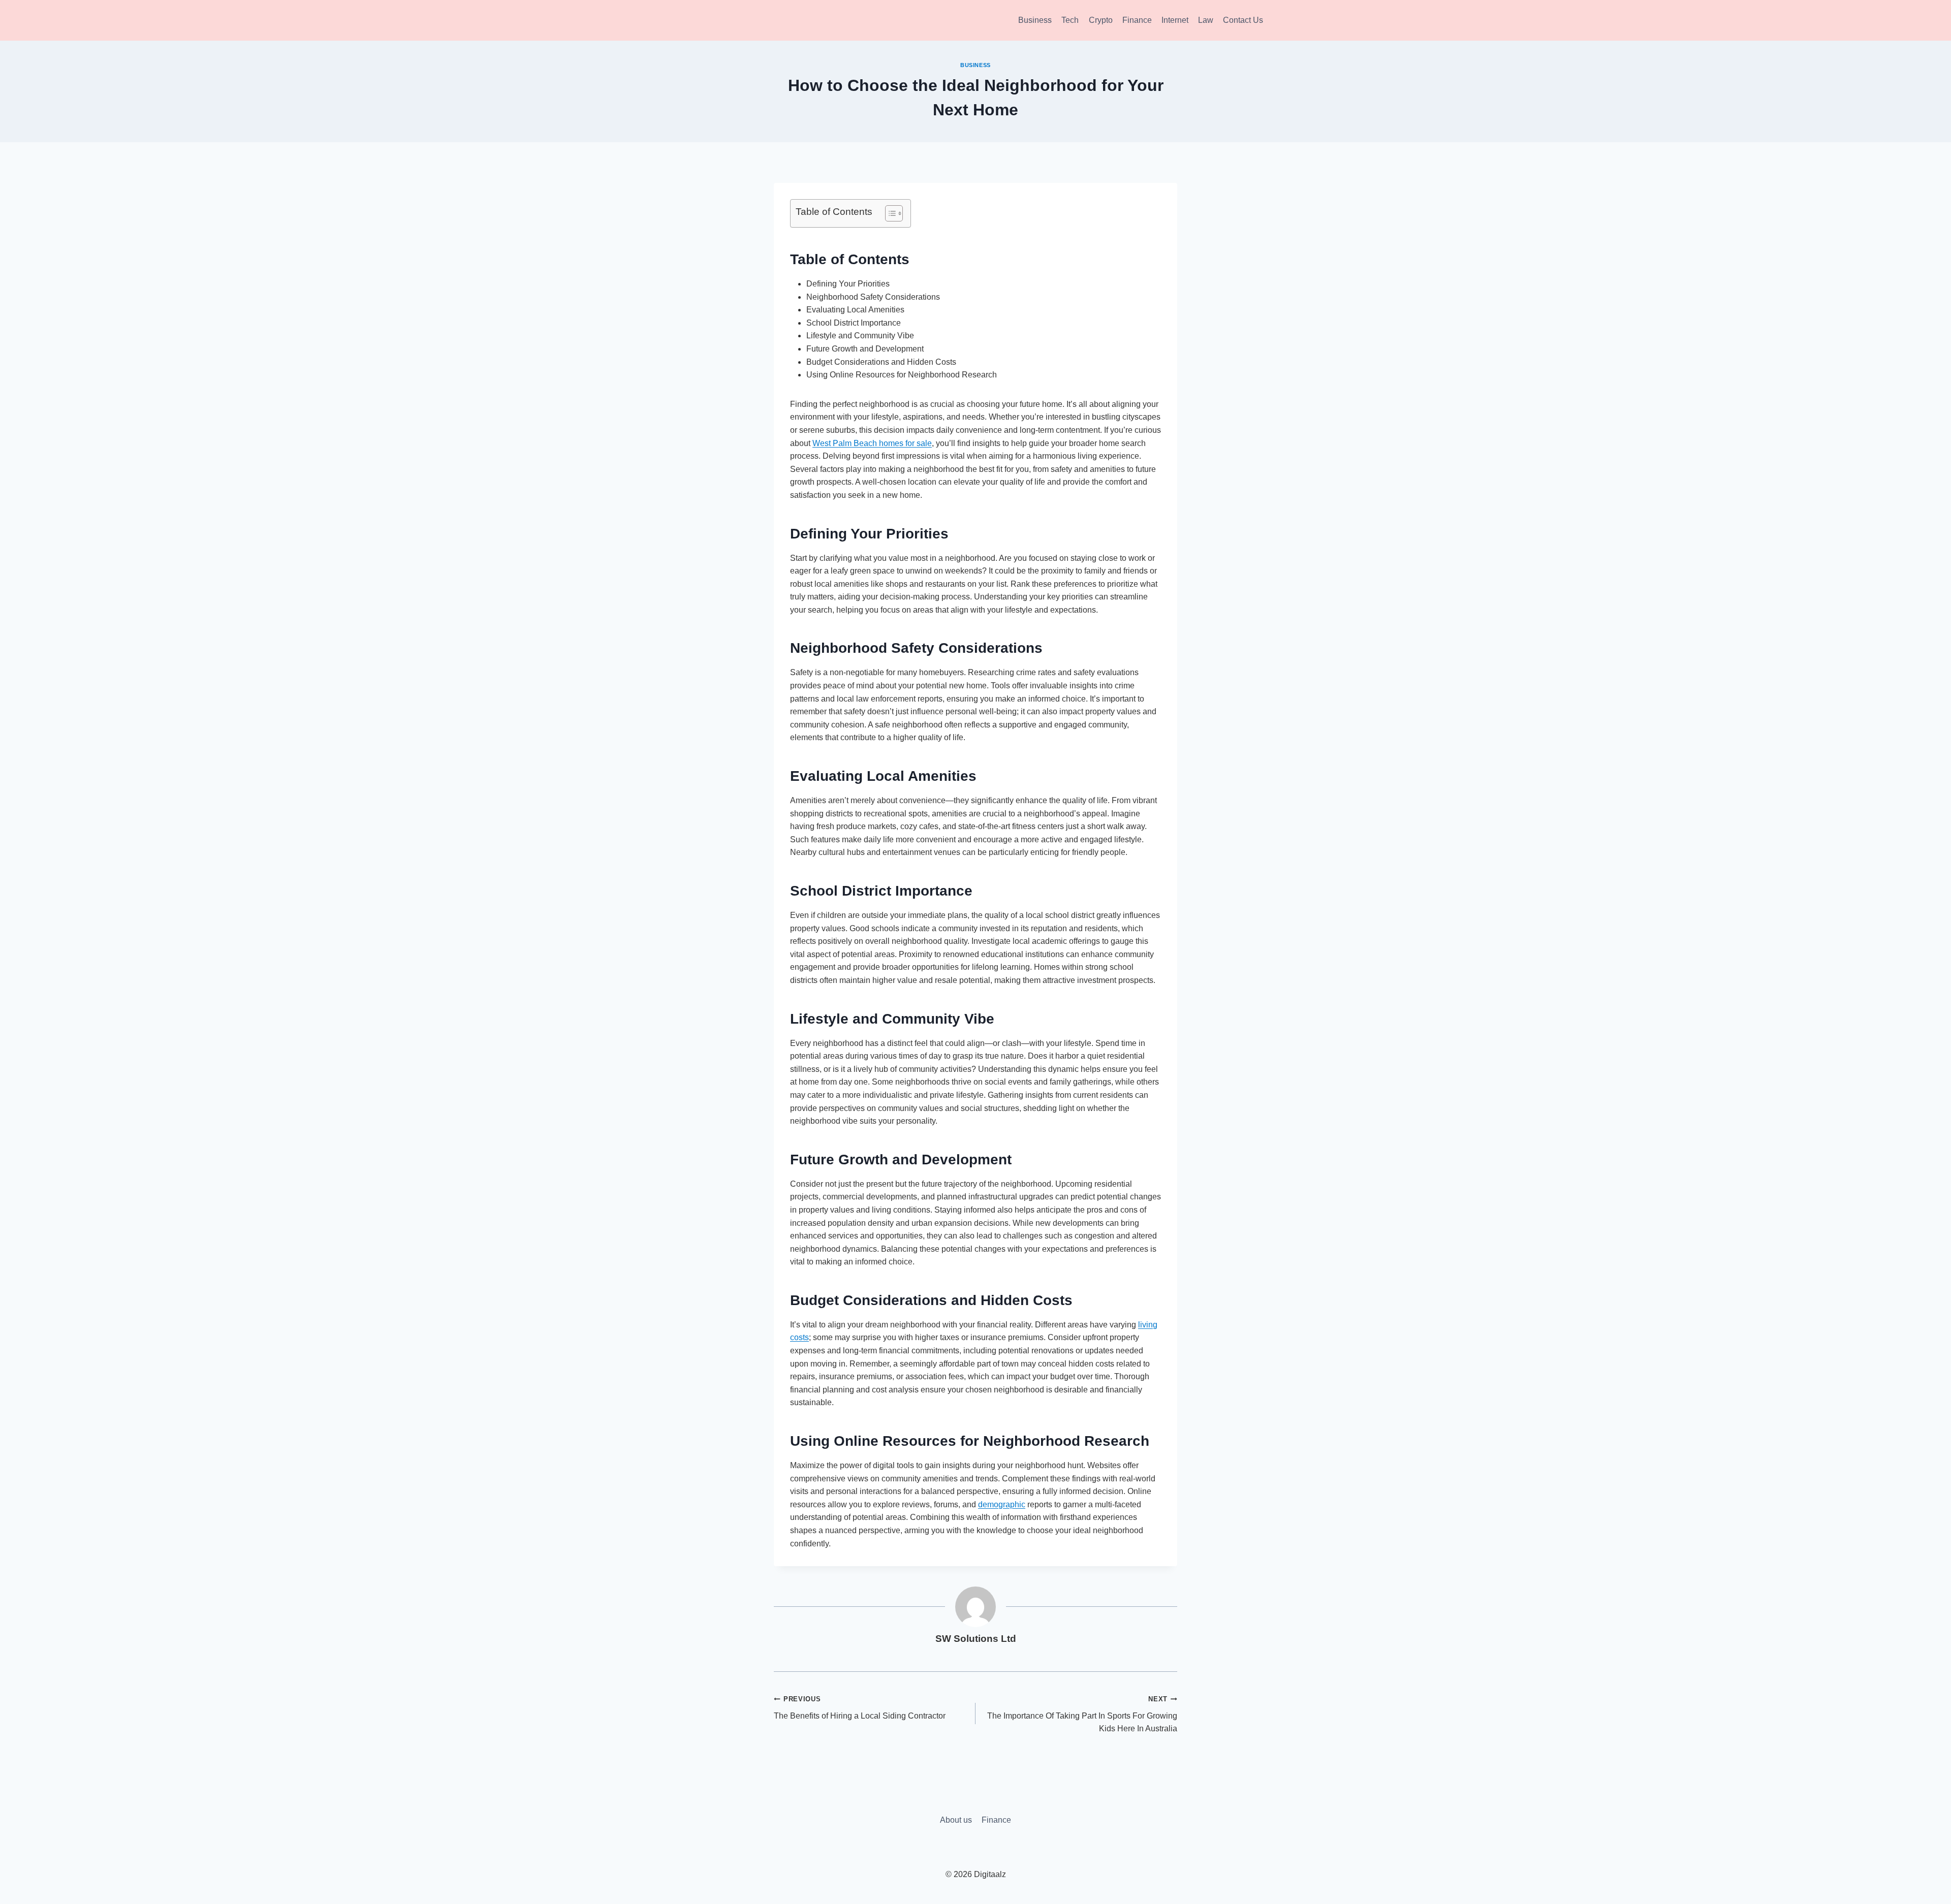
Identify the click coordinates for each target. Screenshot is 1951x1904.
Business (1035, 20)
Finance (1137, 20)
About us (956, 1820)
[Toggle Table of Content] (889, 213)
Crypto (1101, 20)
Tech (1070, 20)
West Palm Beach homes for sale (872, 443)
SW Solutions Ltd (976, 1639)
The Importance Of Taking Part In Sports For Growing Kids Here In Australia (1082, 1714)
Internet (1175, 20)
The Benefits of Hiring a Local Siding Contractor (860, 1708)
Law (1206, 20)
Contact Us (1243, 20)
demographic (1002, 1504)
